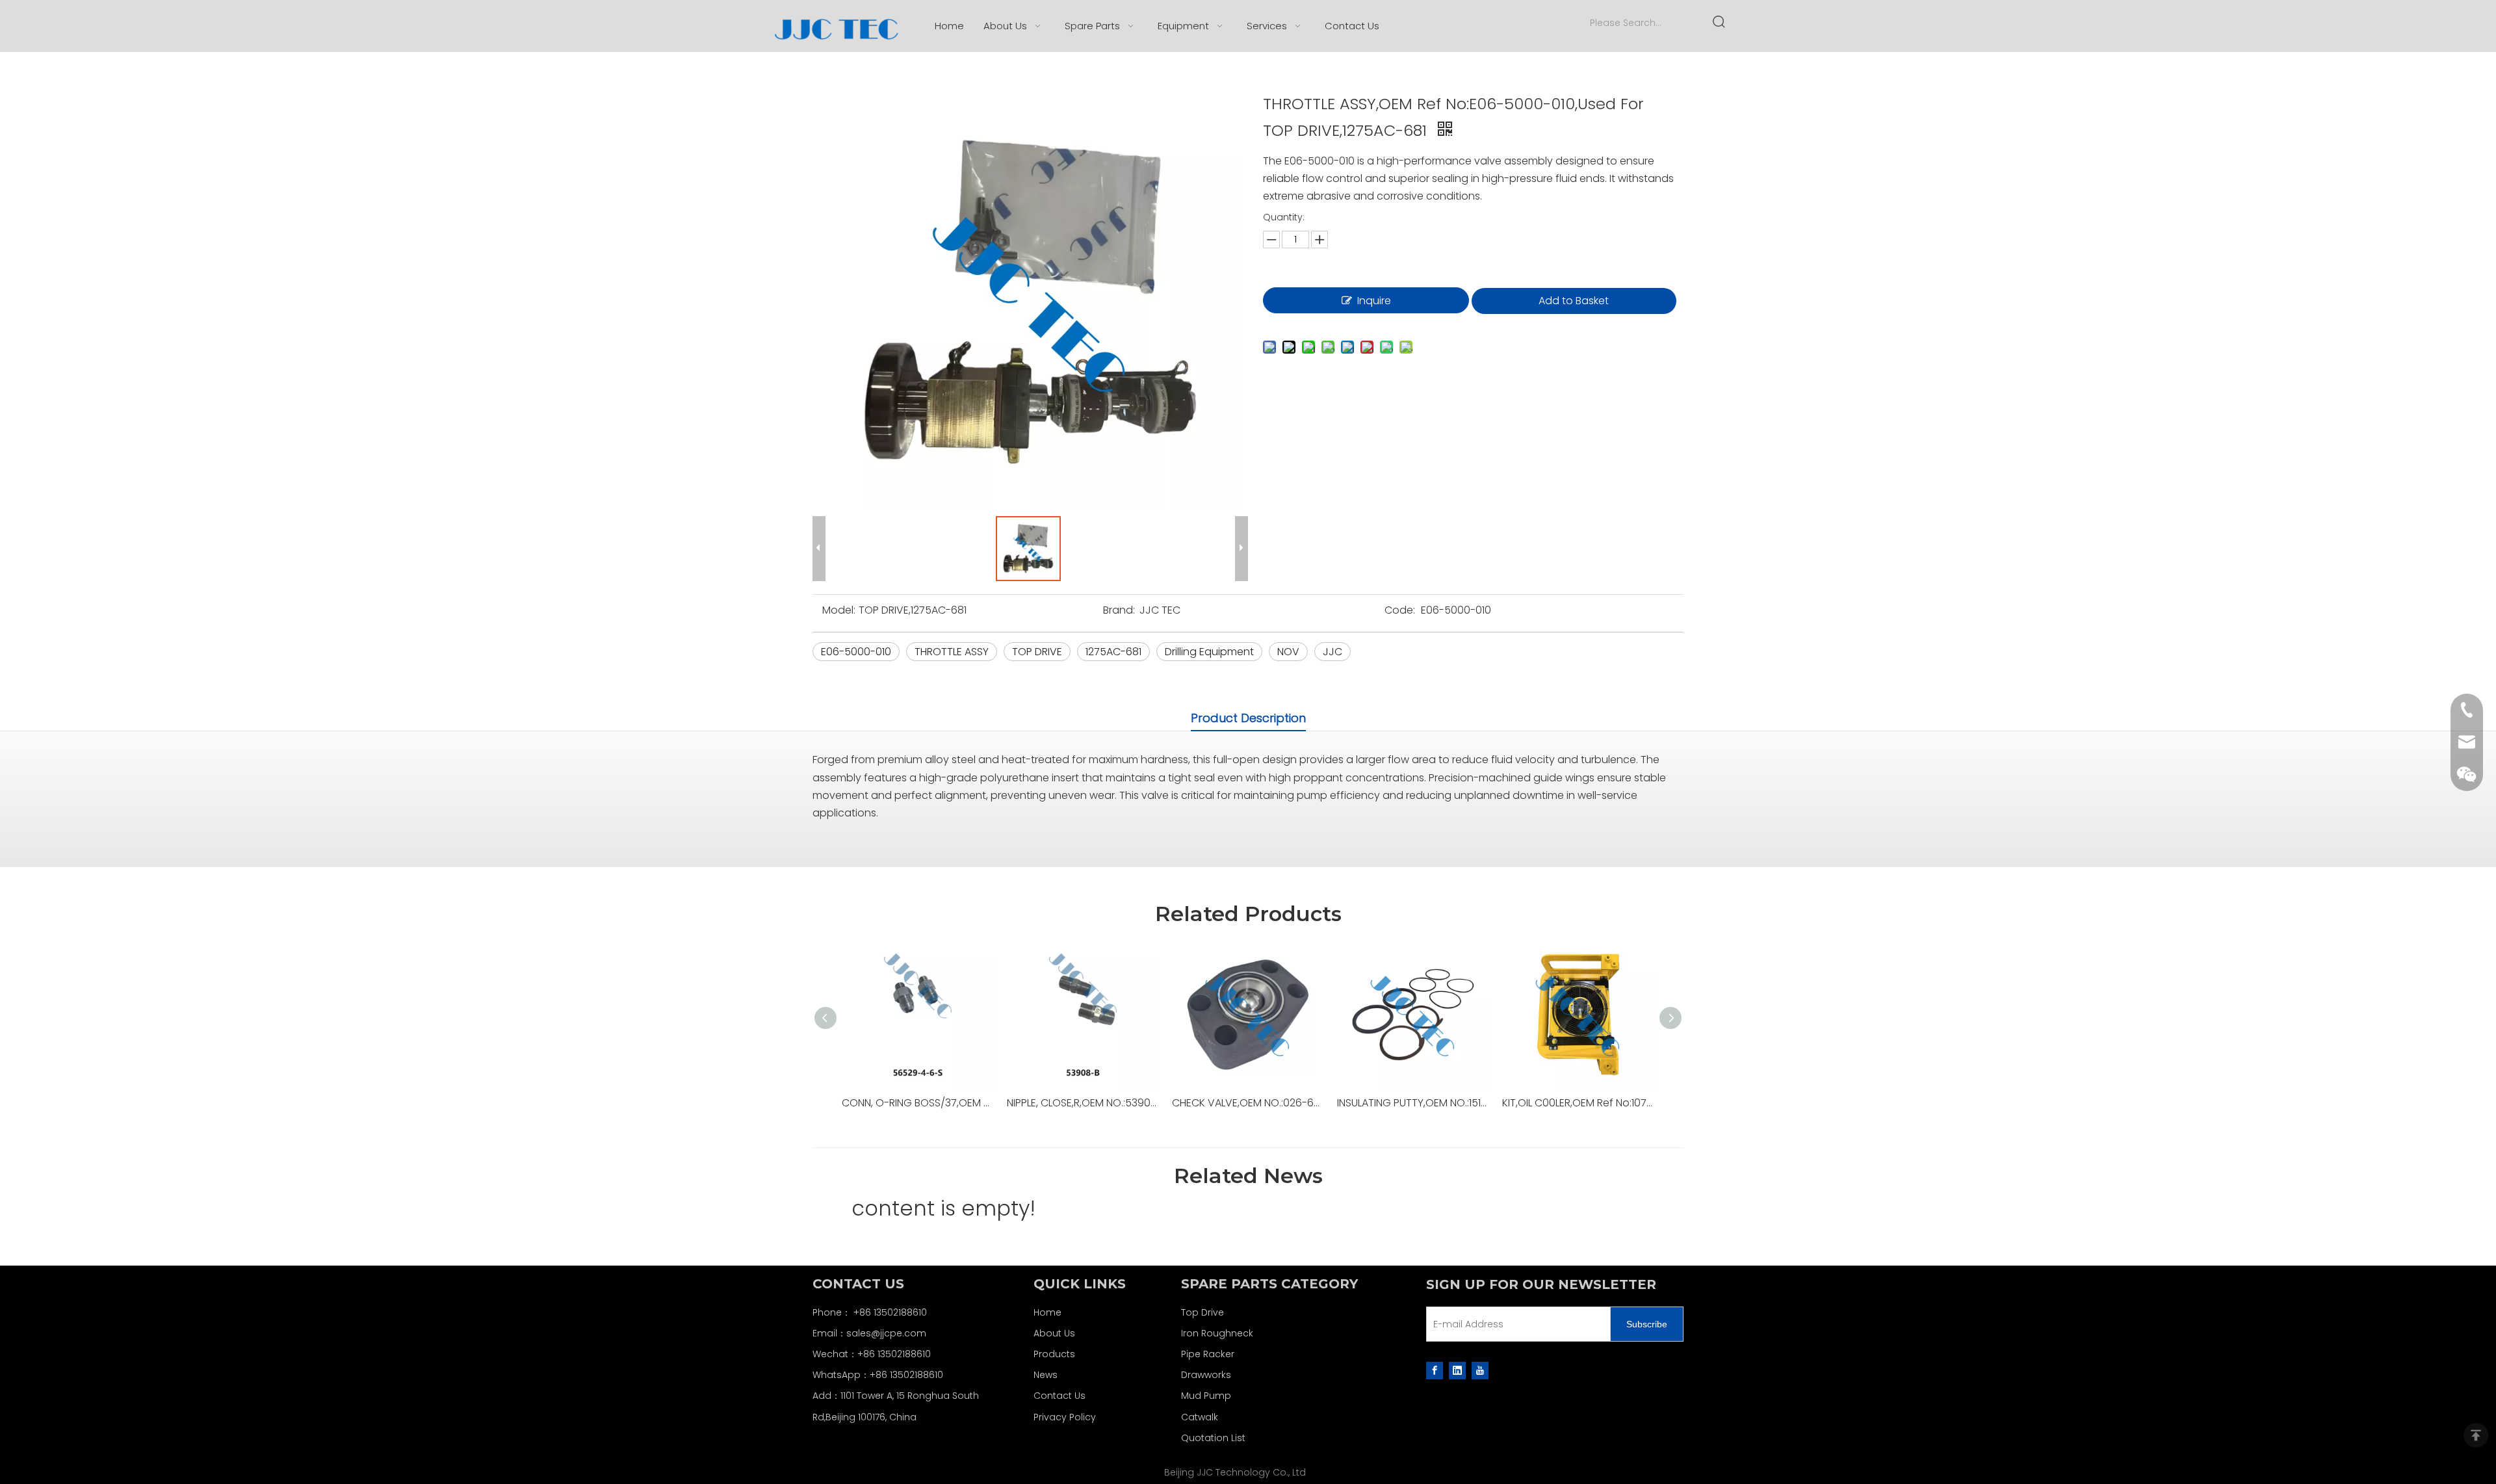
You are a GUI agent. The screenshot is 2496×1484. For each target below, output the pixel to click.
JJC (1332, 652)
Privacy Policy (1065, 1417)
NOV (1288, 652)
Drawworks (1206, 1375)
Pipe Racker (1208, 1354)
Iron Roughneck (1217, 1333)
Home (1047, 1312)
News (1046, 1375)
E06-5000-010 (856, 652)
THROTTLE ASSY (952, 652)
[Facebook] (1435, 1370)
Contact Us (1059, 1396)
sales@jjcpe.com (886, 1333)
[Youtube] (1480, 1370)
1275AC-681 (1113, 652)
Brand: (1119, 610)
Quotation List (1213, 1438)
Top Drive (1202, 1312)
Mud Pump (1206, 1396)
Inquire (1374, 301)
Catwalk (1200, 1417)
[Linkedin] (1457, 1370)
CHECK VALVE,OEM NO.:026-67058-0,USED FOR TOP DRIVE (1248, 1103)
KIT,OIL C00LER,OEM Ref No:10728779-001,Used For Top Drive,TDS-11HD (1578, 1103)
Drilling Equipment (1209, 652)
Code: (1400, 610)
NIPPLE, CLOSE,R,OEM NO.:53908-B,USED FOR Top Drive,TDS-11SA (1083, 1103)
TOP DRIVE (1037, 652)
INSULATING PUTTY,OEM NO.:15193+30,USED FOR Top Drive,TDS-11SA (1413, 1103)
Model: (839, 610)
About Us (1054, 1333)
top (2476, 1435)
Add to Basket (1574, 301)
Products (1054, 1354)
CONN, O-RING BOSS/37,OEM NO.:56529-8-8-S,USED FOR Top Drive (918, 1103)
